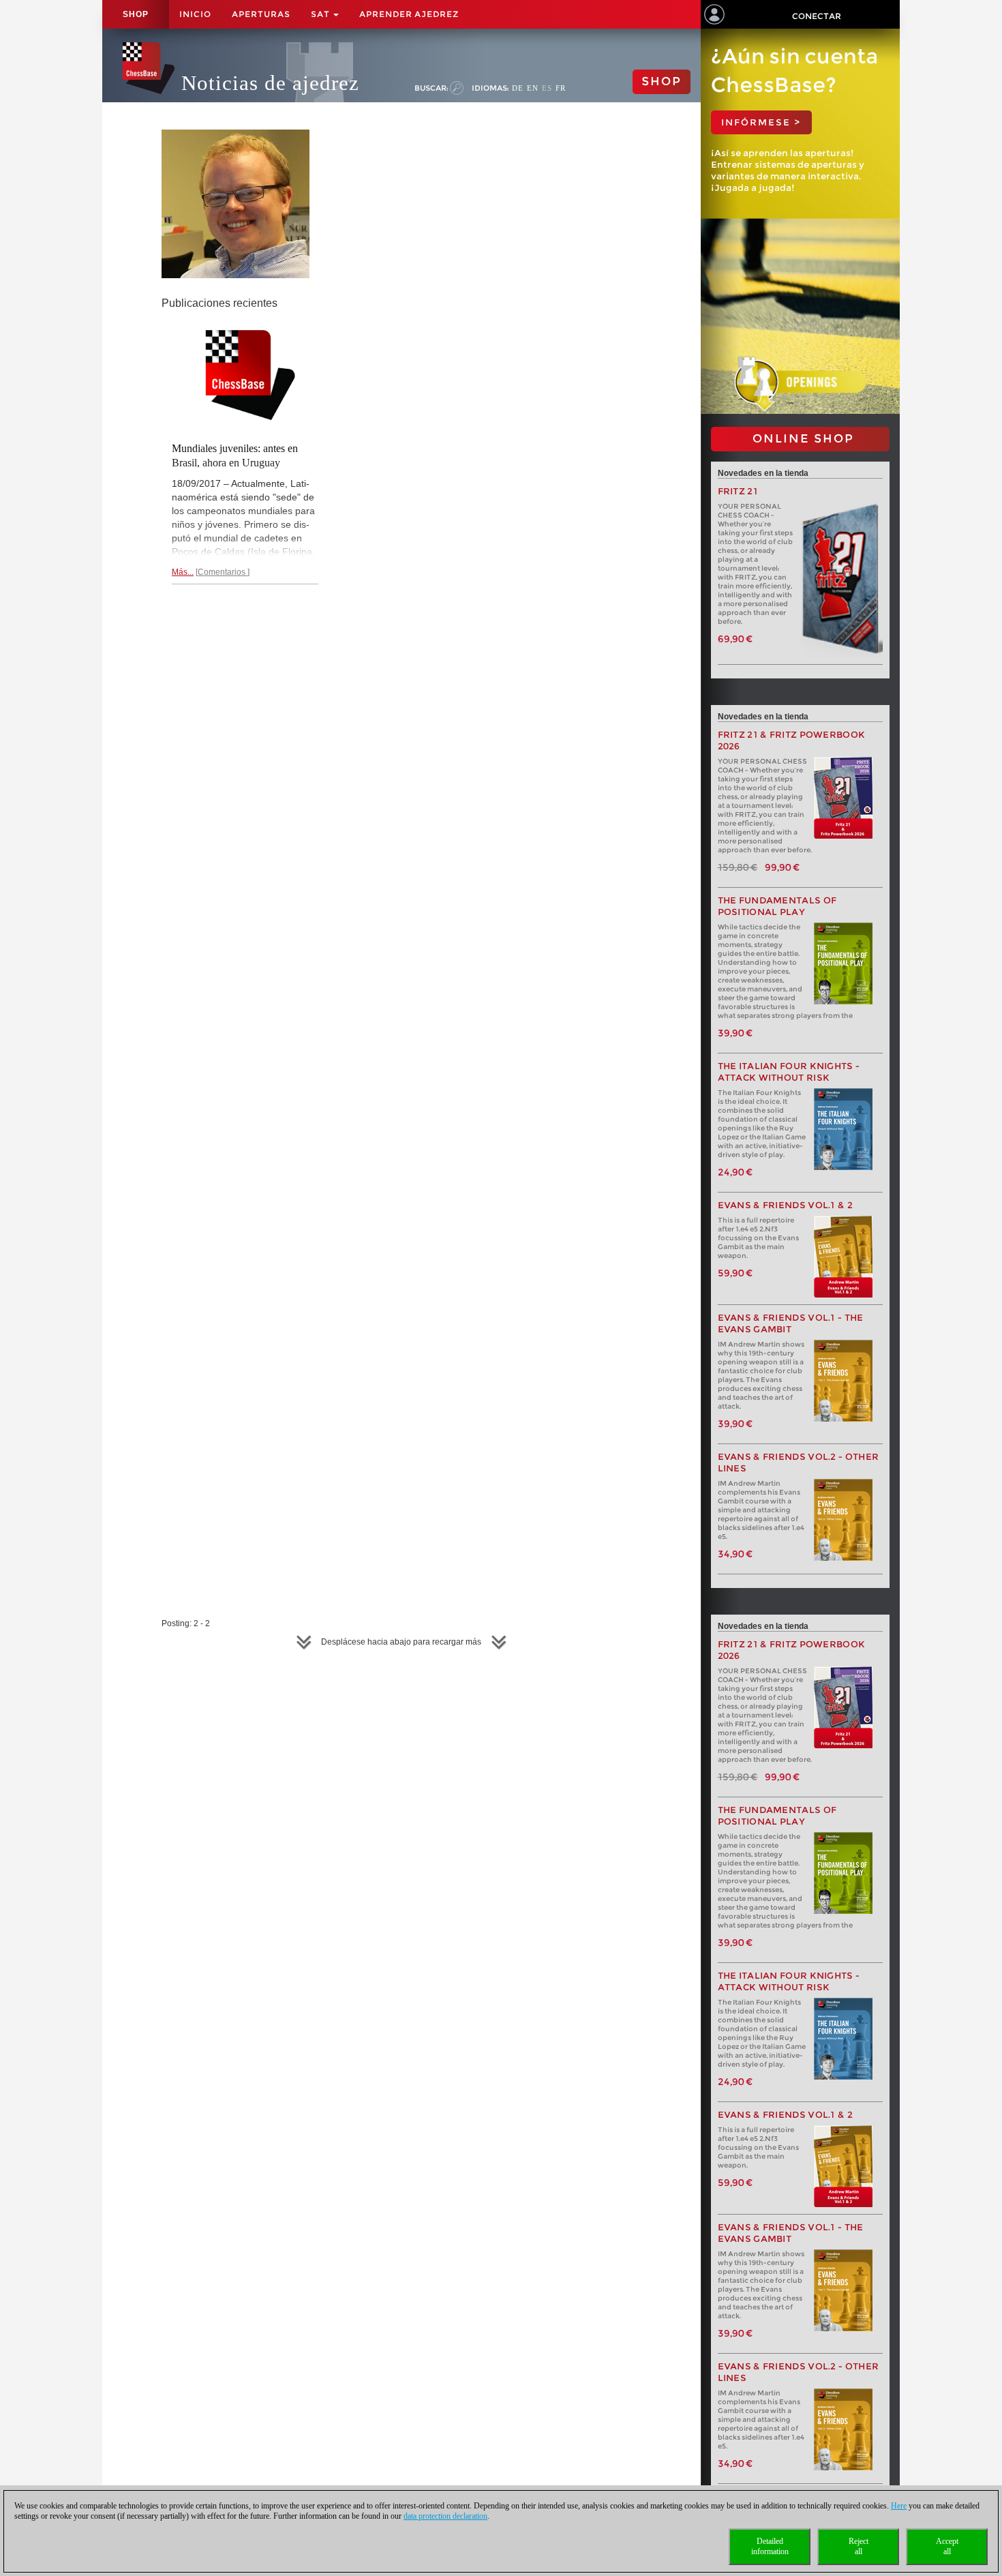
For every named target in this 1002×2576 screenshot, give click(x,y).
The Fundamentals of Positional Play (777, 906)
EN (533, 88)
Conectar (817, 16)
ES (547, 88)
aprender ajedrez (409, 14)
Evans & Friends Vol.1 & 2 (786, 1205)
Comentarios (223, 572)
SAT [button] (321, 14)
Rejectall (859, 2546)
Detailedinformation (770, 2546)
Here (899, 2506)
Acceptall (947, 2546)
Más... (183, 572)
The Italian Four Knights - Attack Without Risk (789, 1072)
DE (518, 88)
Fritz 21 (738, 491)
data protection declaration (445, 2516)
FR (561, 88)
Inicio (195, 14)
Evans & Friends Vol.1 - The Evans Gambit (791, 1323)
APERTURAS (261, 14)
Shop (136, 14)
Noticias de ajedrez (270, 83)
